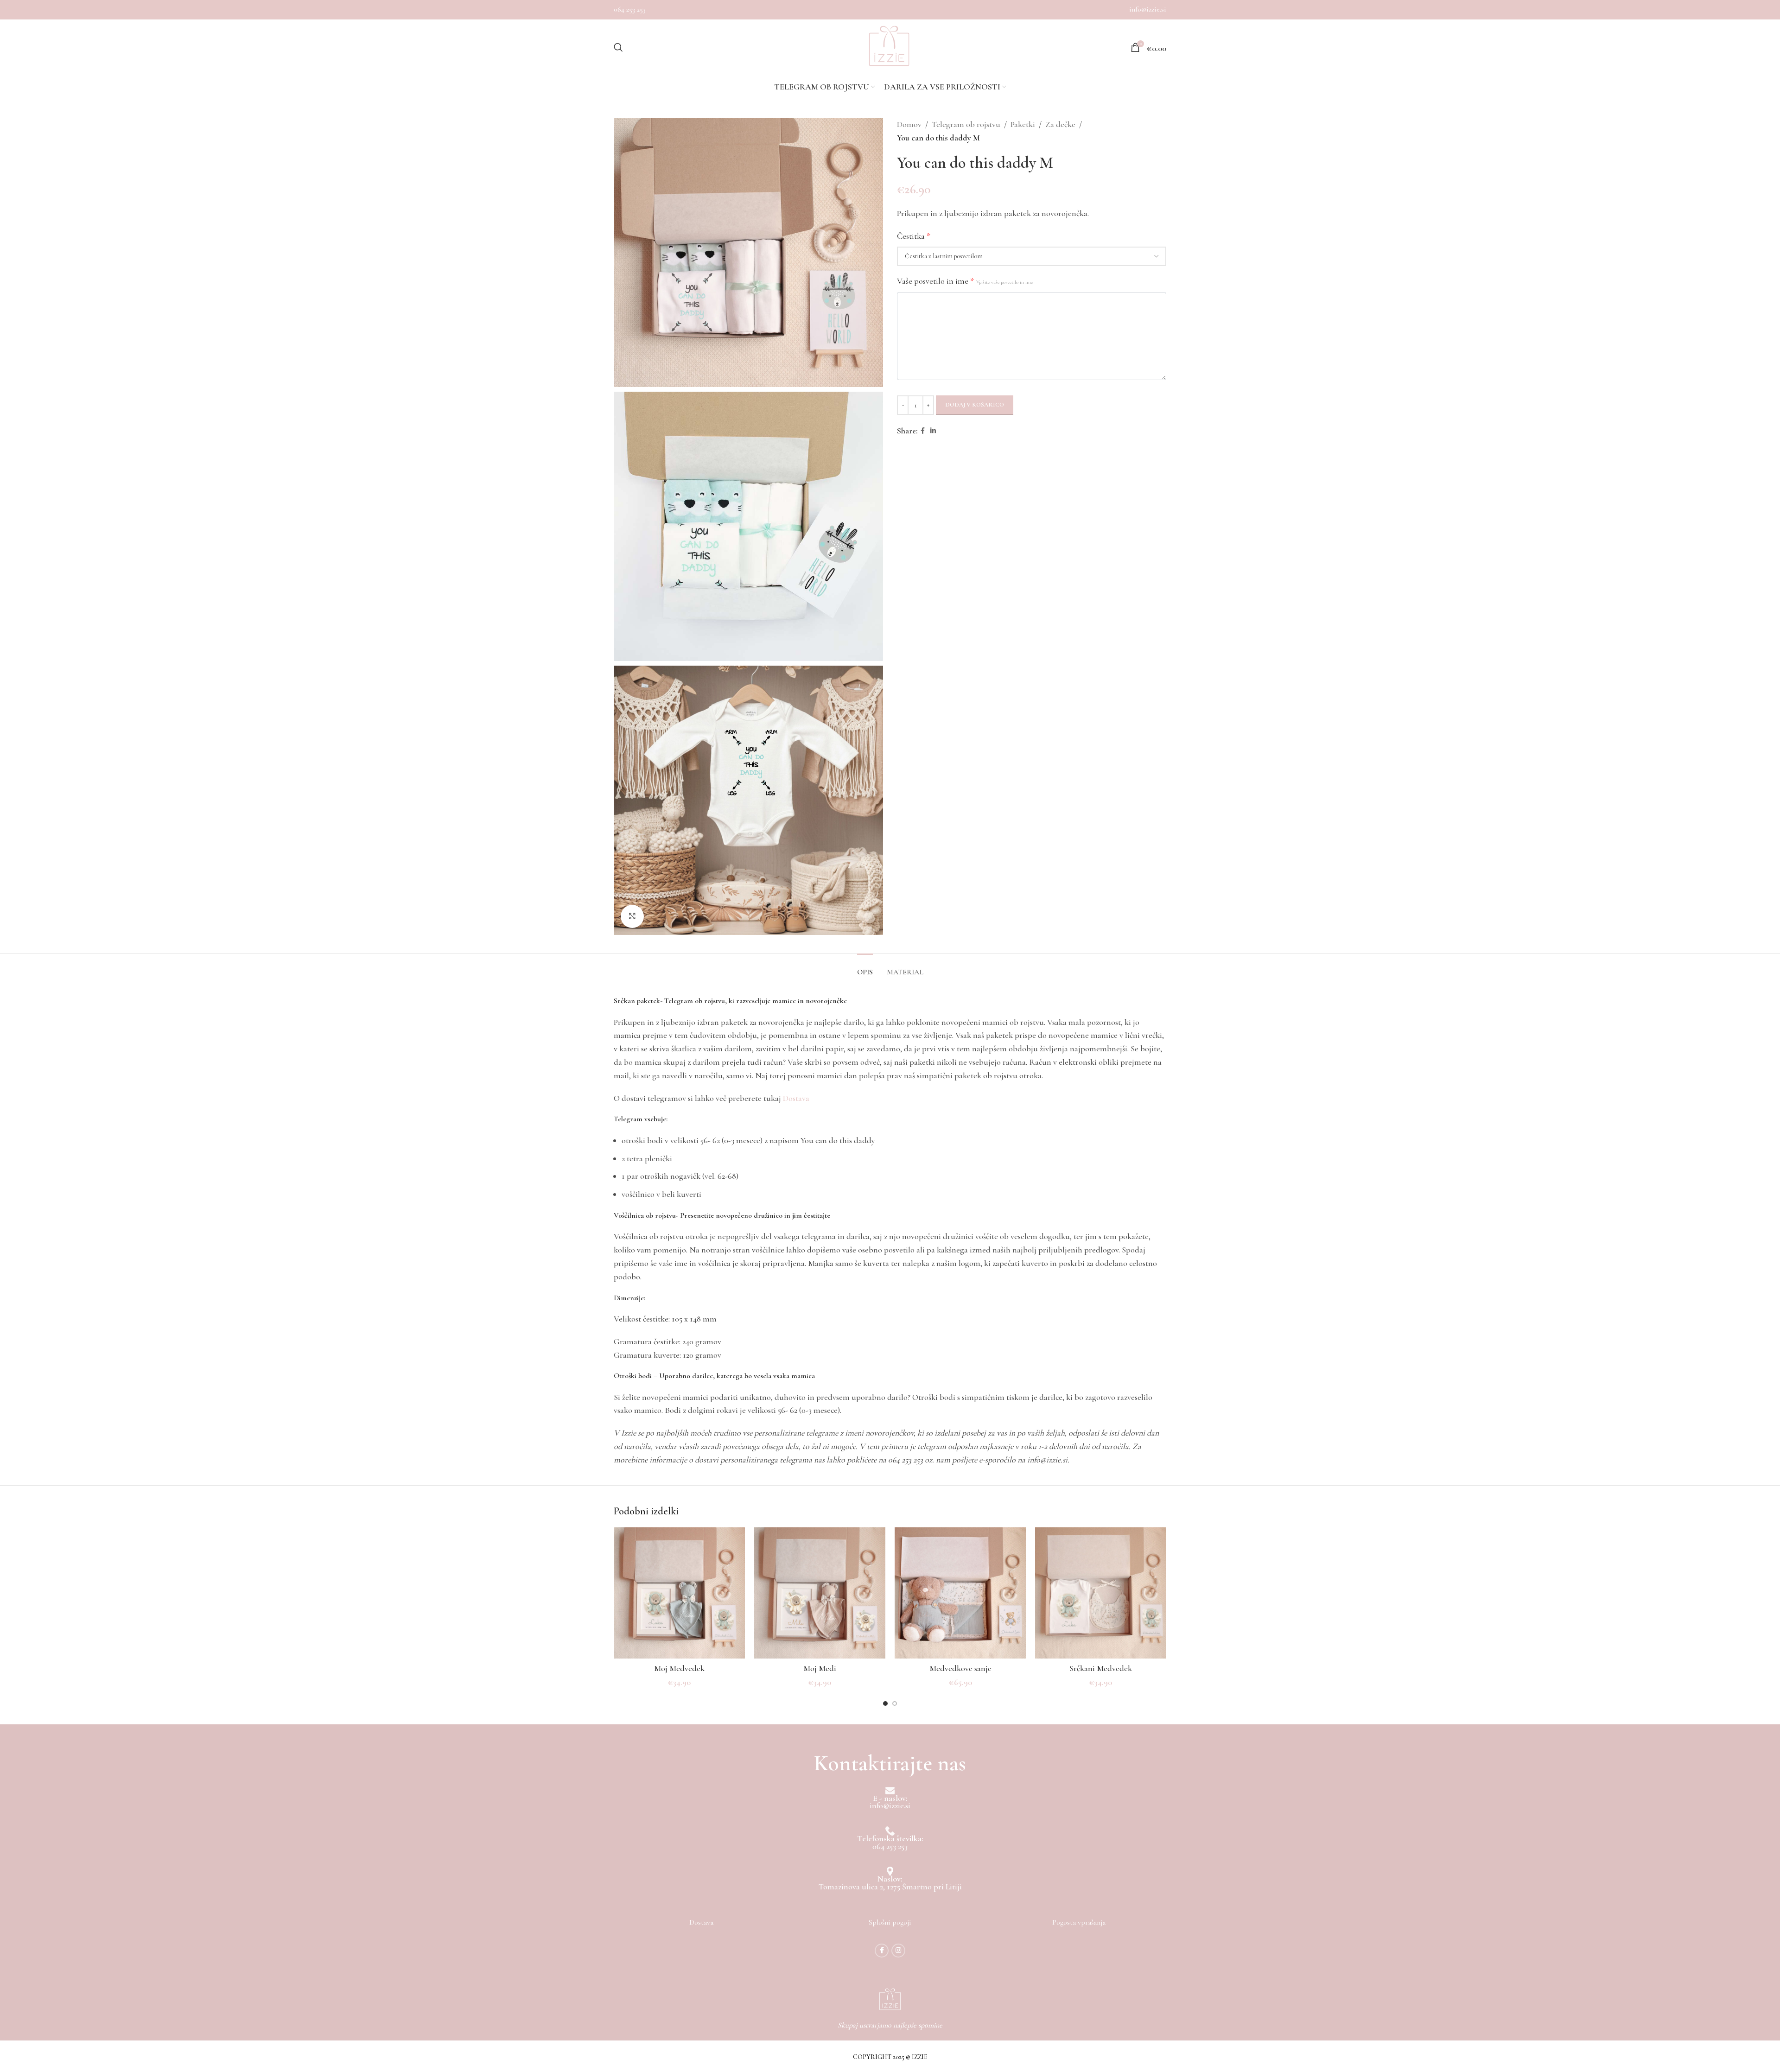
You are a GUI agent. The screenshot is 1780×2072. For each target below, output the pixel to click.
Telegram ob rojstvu (966, 124)
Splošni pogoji (890, 1922)
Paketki (1023, 124)
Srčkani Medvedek (1101, 1668)
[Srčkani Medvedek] (1101, 1593)
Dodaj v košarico (975, 405)
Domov (909, 124)
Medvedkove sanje (960, 1668)
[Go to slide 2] (895, 1703)
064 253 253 (630, 9)
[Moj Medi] (820, 1593)
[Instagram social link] (898, 1951)
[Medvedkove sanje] (960, 1593)
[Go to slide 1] (885, 1703)
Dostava (796, 1098)
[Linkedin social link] (933, 431)
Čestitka (914, 236)
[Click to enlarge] (632, 916)
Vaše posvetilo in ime (965, 281)
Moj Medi (820, 1668)
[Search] (618, 47)
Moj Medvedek (679, 1668)
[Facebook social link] (923, 431)
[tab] (865, 968)
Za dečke (1060, 124)
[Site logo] (889, 47)
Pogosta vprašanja (1079, 1922)
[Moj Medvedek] (679, 1593)
